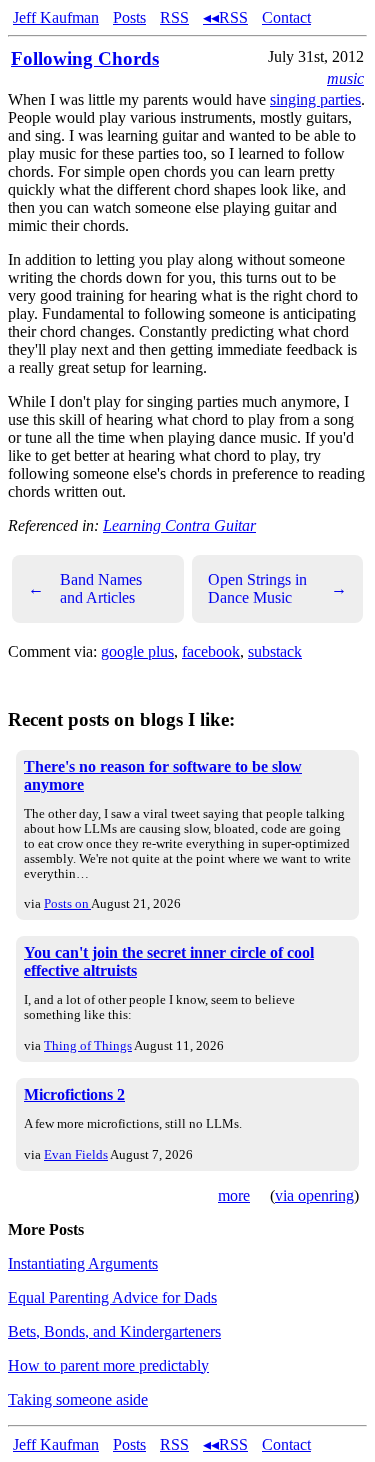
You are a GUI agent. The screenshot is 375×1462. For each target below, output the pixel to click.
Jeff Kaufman (56, 17)
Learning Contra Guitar (179, 525)
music (345, 78)
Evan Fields (76, 1154)
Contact (286, 17)
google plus (137, 651)
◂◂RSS (225, 17)
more (234, 1195)
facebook (211, 651)
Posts (129, 17)
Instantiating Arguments (83, 1263)
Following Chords (85, 58)
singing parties (315, 99)
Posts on (67, 903)
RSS (174, 17)
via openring (314, 1195)
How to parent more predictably (108, 1365)
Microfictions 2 (74, 1094)
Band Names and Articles (85, 588)
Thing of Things (88, 1045)
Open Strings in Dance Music (278, 588)
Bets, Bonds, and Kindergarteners (114, 1331)
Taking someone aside (78, 1399)
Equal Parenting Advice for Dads (112, 1297)
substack (275, 651)
